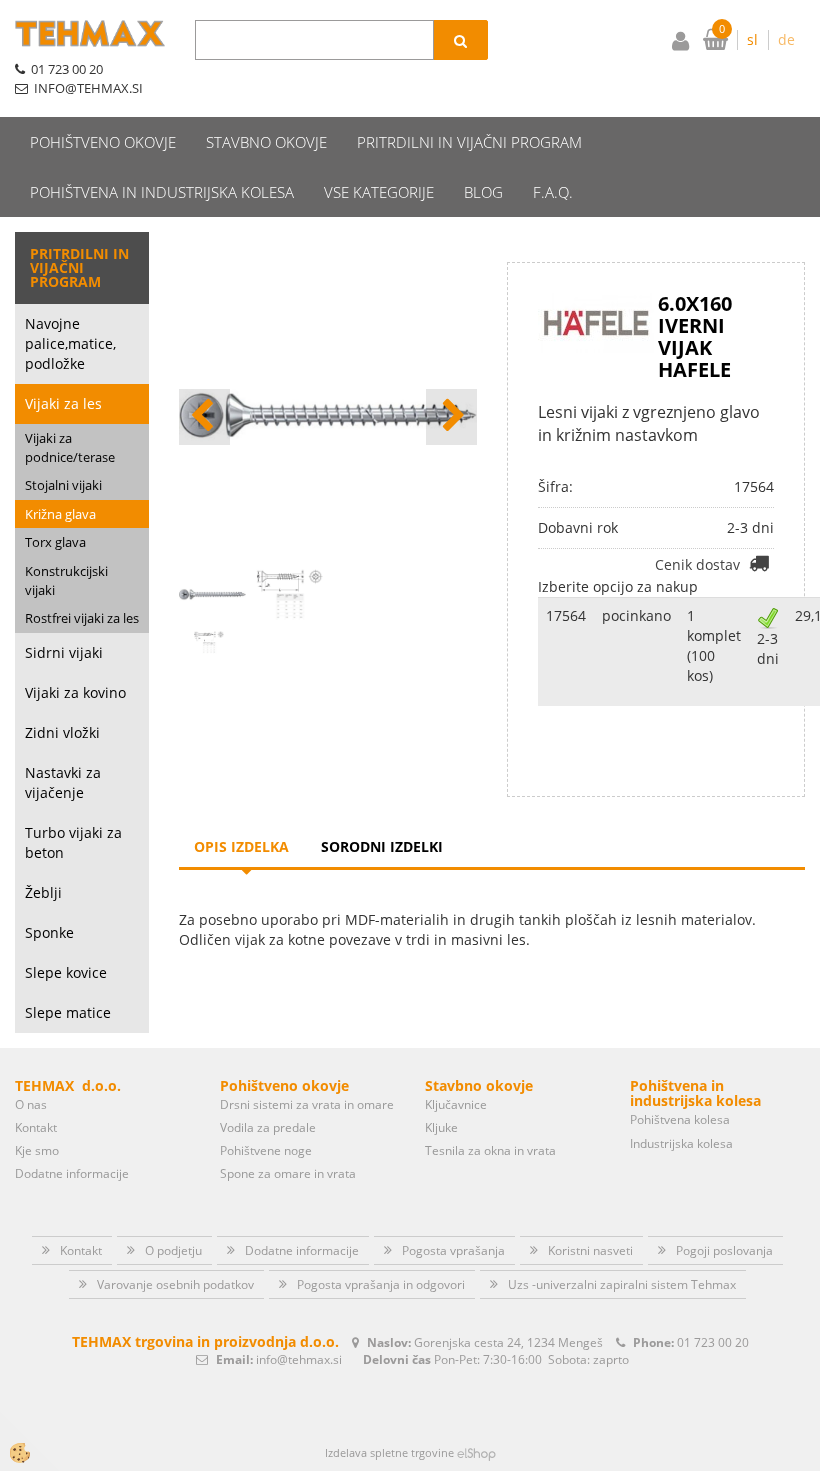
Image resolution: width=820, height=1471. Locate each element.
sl (752, 39)
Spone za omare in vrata (288, 1173)
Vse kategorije (379, 192)
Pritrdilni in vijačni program (469, 142)
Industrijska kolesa (681, 1143)
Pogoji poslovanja (724, 1250)
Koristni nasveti (590, 1250)
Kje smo (37, 1150)
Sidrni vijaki (64, 652)
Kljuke (441, 1127)
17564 (566, 615)
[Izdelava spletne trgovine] (476, 1452)
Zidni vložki (62, 732)
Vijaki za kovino (75, 692)
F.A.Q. (553, 192)
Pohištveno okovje (103, 142)
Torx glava (55, 542)
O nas (31, 1104)
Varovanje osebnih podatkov (175, 1284)
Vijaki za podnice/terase (70, 447)
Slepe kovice (66, 972)
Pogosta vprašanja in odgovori (381, 1284)
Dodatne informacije (72, 1173)
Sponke (49, 932)
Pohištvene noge (266, 1150)
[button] (451, 417)
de (786, 39)
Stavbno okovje (266, 142)
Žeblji (43, 892)
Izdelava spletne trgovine (389, 1452)
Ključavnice (456, 1104)
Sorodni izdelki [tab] (382, 846)
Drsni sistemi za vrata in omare (307, 1104)
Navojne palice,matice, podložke (70, 343)
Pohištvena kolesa (680, 1119)
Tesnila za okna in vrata (490, 1150)
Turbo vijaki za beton (73, 842)
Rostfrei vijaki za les (82, 618)
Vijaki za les (63, 403)
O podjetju (173, 1250)
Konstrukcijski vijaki (66, 580)
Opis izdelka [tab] (241, 846)
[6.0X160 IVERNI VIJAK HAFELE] (209, 640)
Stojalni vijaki (63, 485)
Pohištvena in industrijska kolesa (162, 192)
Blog (483, 192)
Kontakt (36, 1127)
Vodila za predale (268, 1127)
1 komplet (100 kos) (714, 645)
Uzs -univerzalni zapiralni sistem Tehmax (622, 1284)
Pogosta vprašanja (453, 1250)
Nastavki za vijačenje (63, 782)
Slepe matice (68, 1012)
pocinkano (636, 615)
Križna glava (60, 514)
